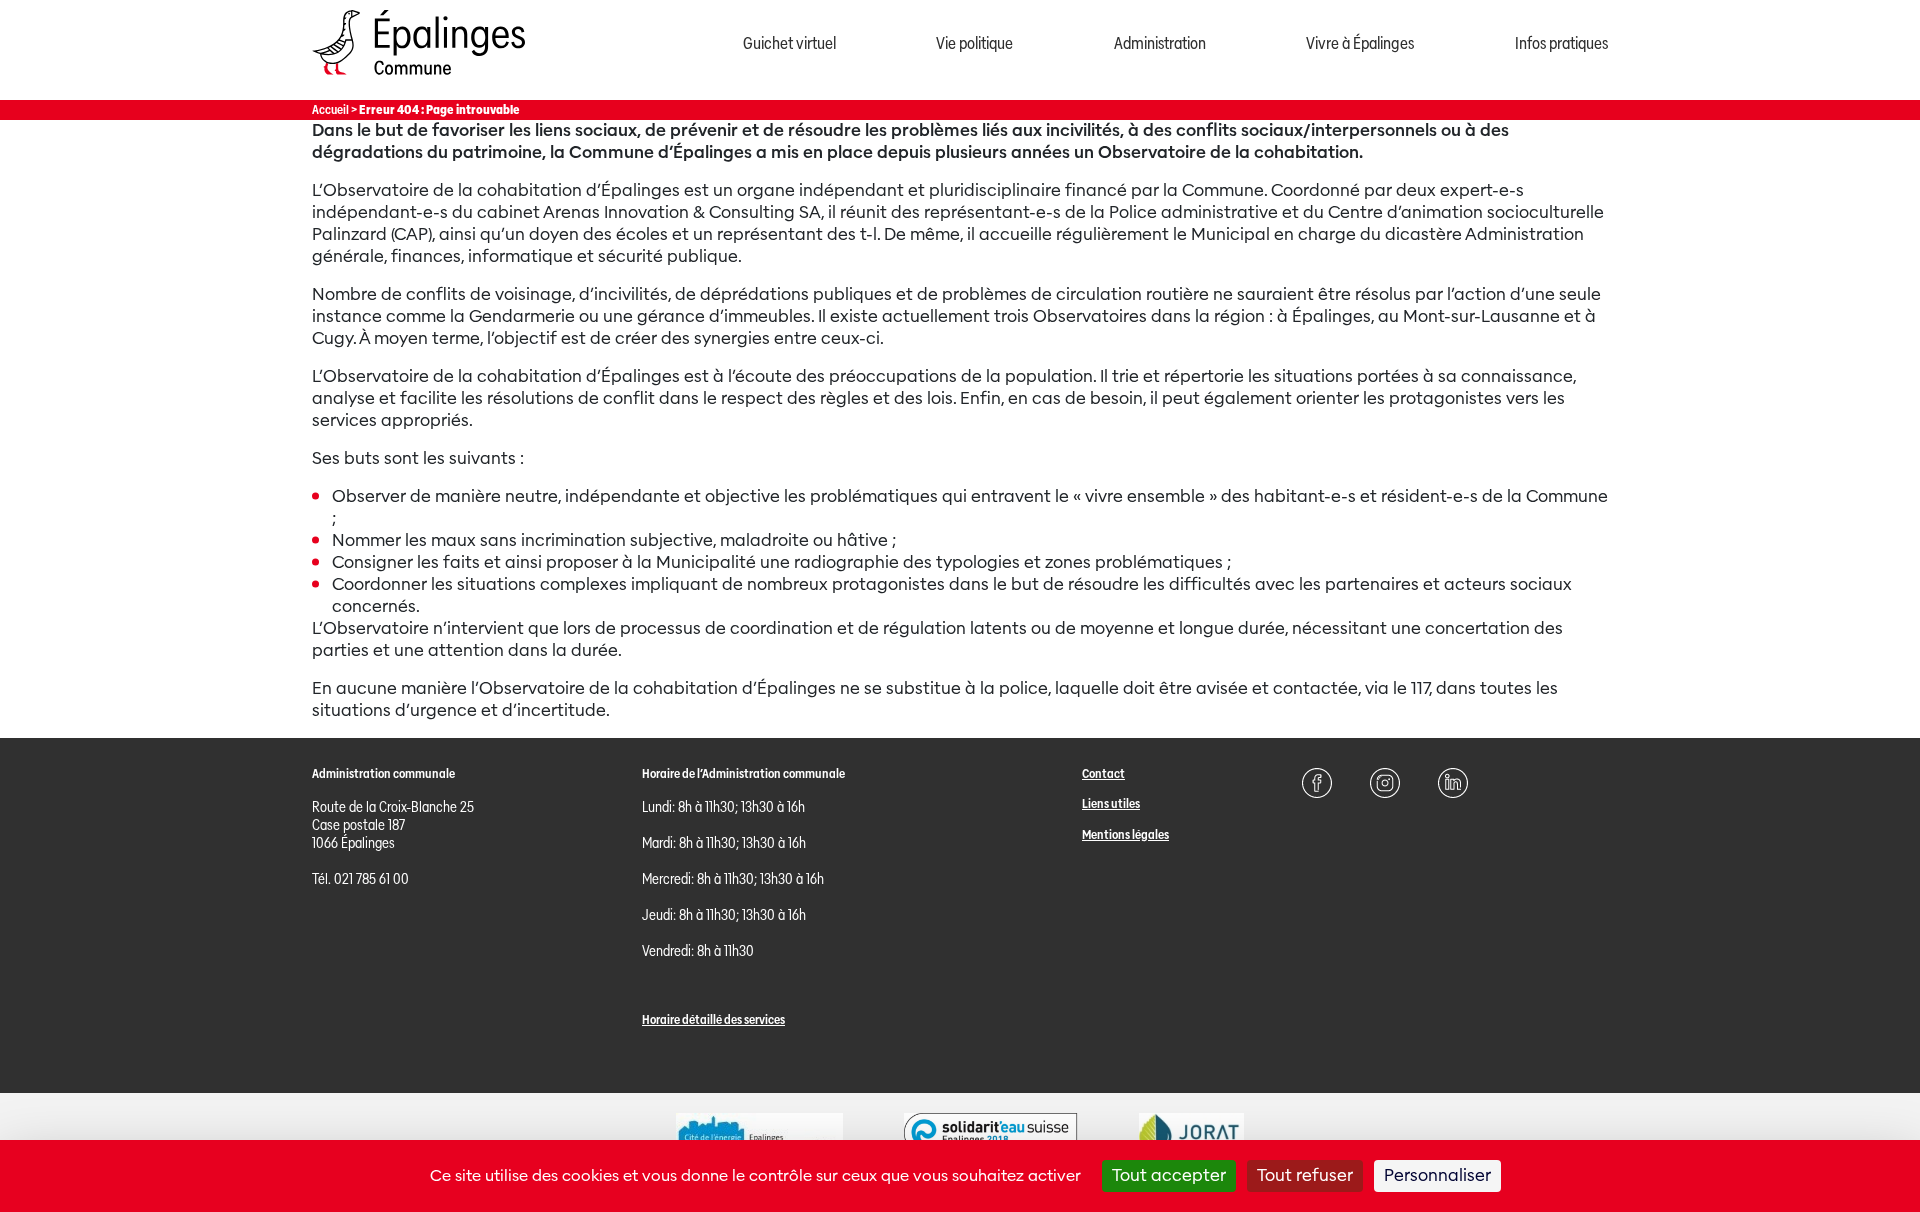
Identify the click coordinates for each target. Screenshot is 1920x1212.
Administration (1160, 43)
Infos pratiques (1561, 43)
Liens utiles (1111, 803)
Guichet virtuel (789, 43)
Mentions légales (1125, 834)
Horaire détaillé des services (713, 1019)
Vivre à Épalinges (1360, 43)
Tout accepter (1169, 1175)
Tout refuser (1305, 1175)
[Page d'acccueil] (418, 79)
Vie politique (974, 43)
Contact (1103, 773)
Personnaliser (1437, 1175)
